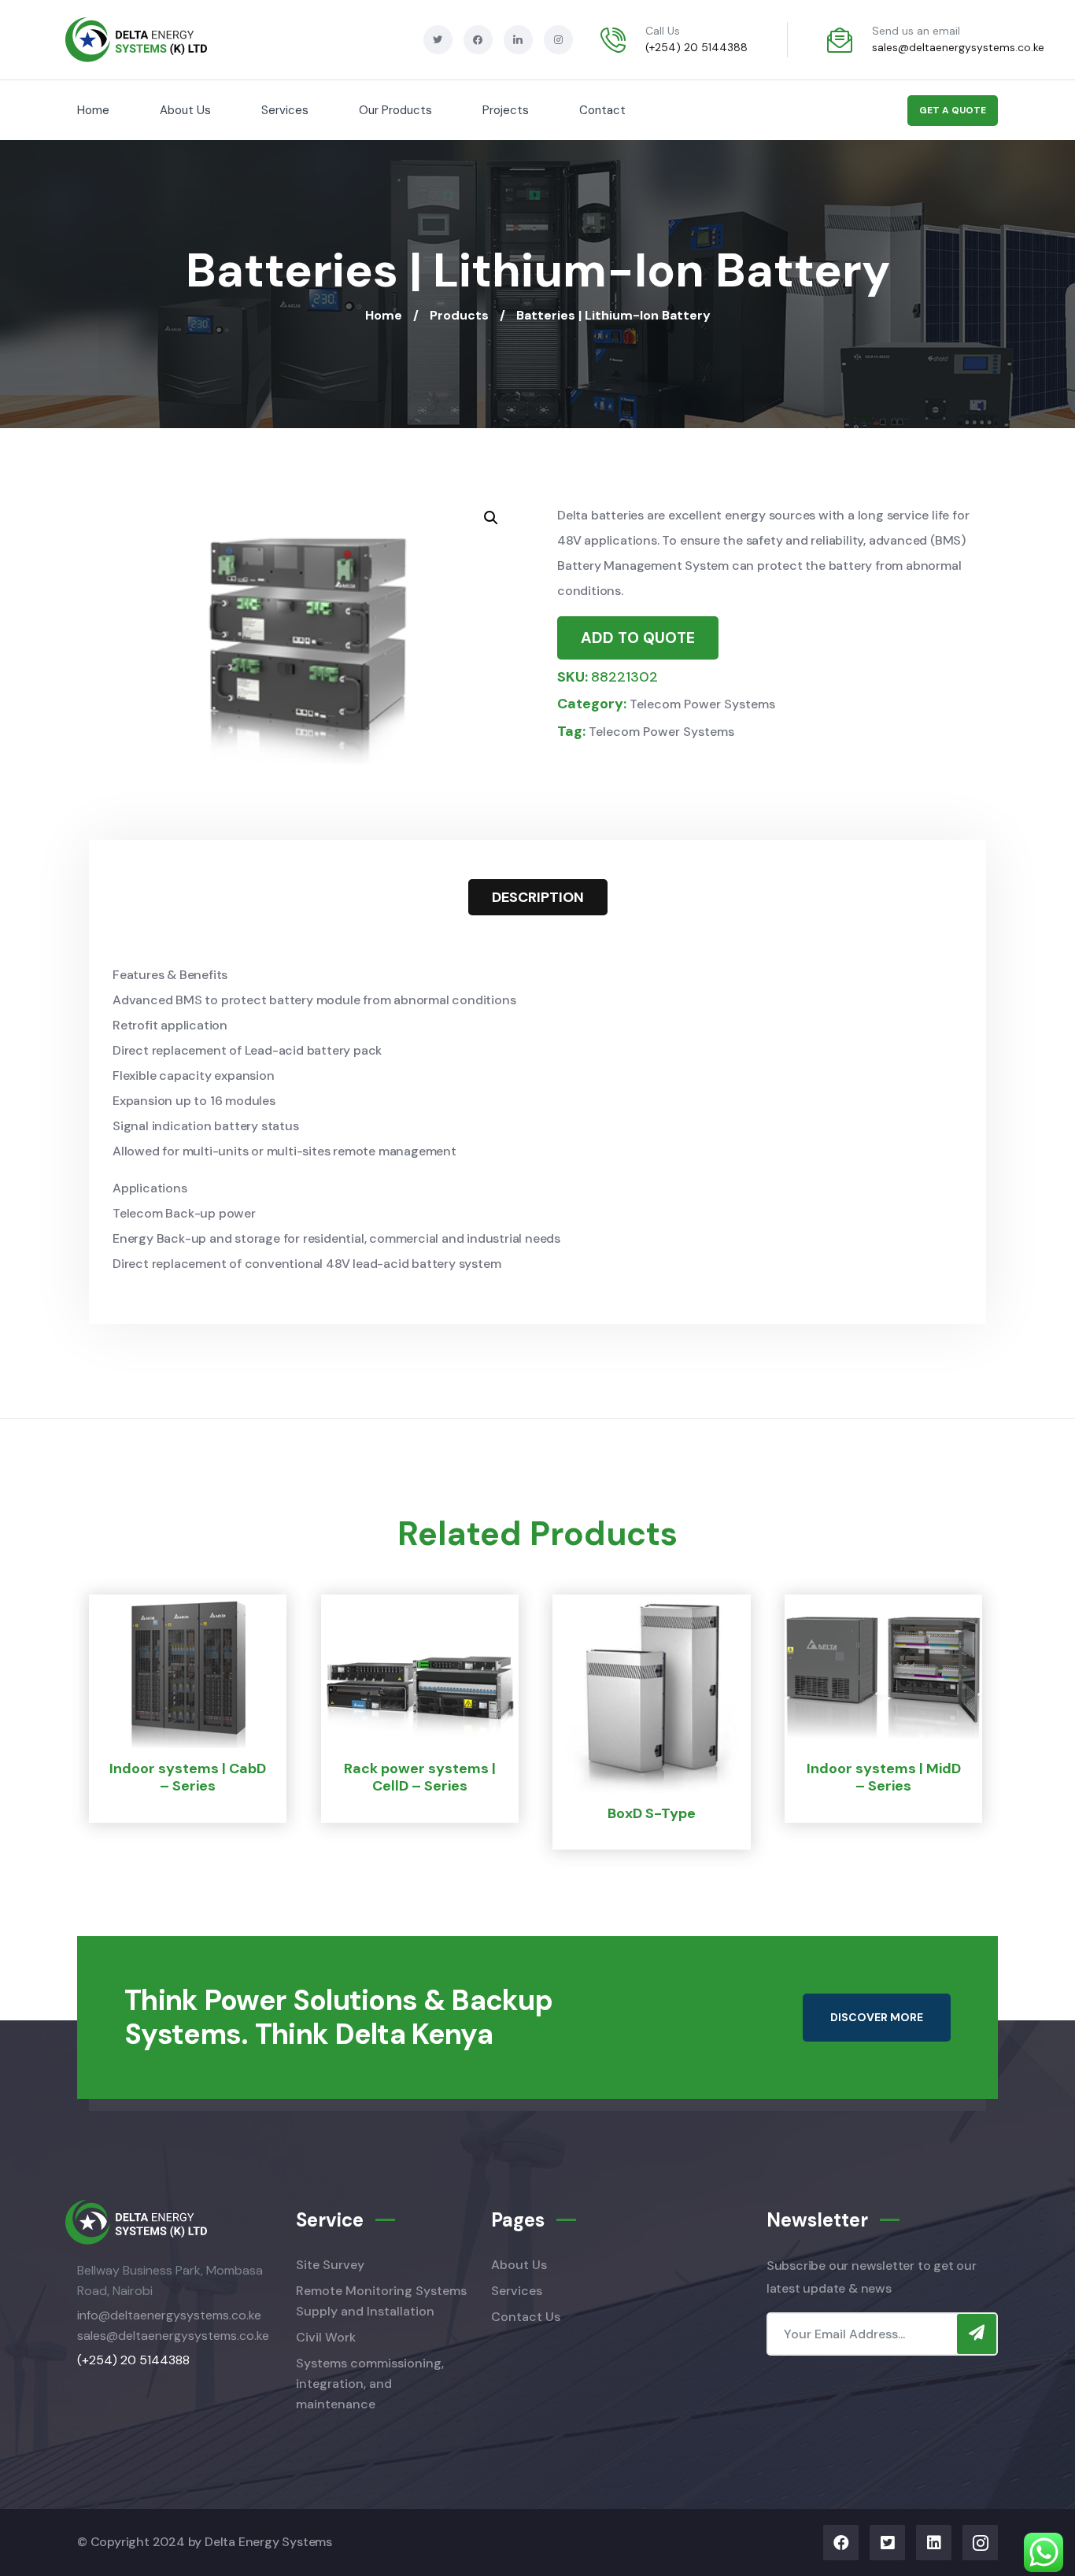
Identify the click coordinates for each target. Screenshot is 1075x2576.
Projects (506, 110)
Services (285, 110)
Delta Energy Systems (268, 2542)
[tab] (538, 897)
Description (538, 897)
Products (459, 315)
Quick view (169, 1809)
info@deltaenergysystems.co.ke (169, 2315)
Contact (602, 110)
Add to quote (638, 638)
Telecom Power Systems (702, 704)
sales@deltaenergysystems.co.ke (958, 47)
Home (93, 110)
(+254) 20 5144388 (696, 47)
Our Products (395, 110)
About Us (185, 110)
